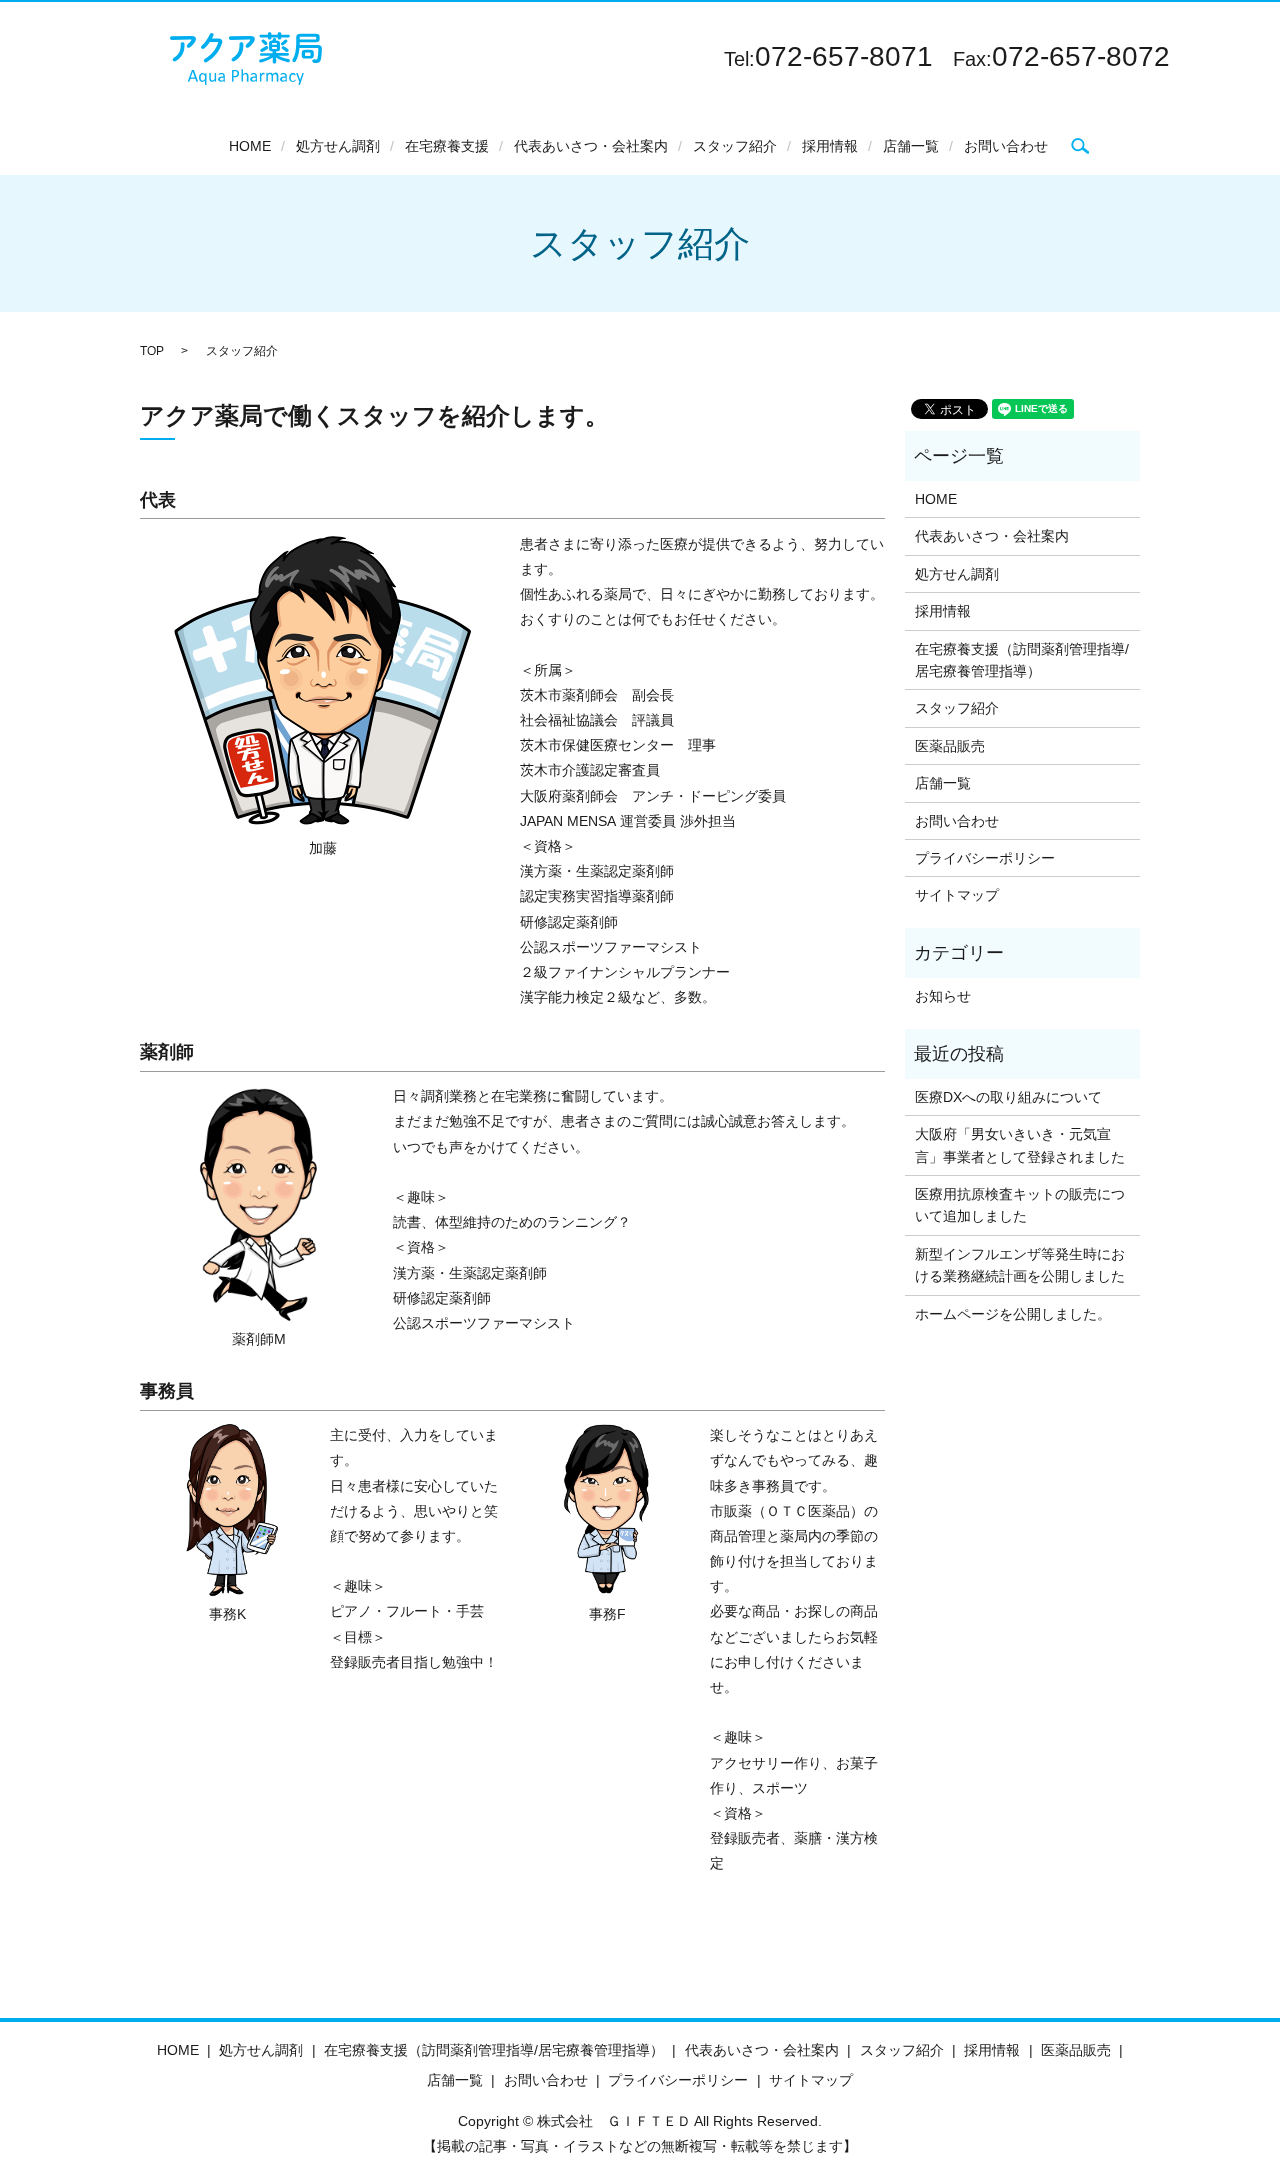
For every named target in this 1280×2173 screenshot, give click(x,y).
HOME (250, 146)
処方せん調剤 (338, 146)
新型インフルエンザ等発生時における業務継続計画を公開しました (1020, 1265)
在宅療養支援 (447, 146)
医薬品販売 (950, 746)
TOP (152, 351)
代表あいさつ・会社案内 (591, 146)
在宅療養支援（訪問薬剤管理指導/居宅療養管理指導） (1022, 660)
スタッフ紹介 (735, 146)
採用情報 (830, 146)
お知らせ (943, 996)
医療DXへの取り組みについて (1008, 1097)
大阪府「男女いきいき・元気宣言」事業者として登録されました (1020, 1145)
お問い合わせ (1006, 146)
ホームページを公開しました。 (1013, 1314)
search (1080, 146)
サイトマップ (957, 895)
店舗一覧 (911, 146)
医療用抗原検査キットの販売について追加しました (1020, 1205)
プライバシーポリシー (985, 858)
